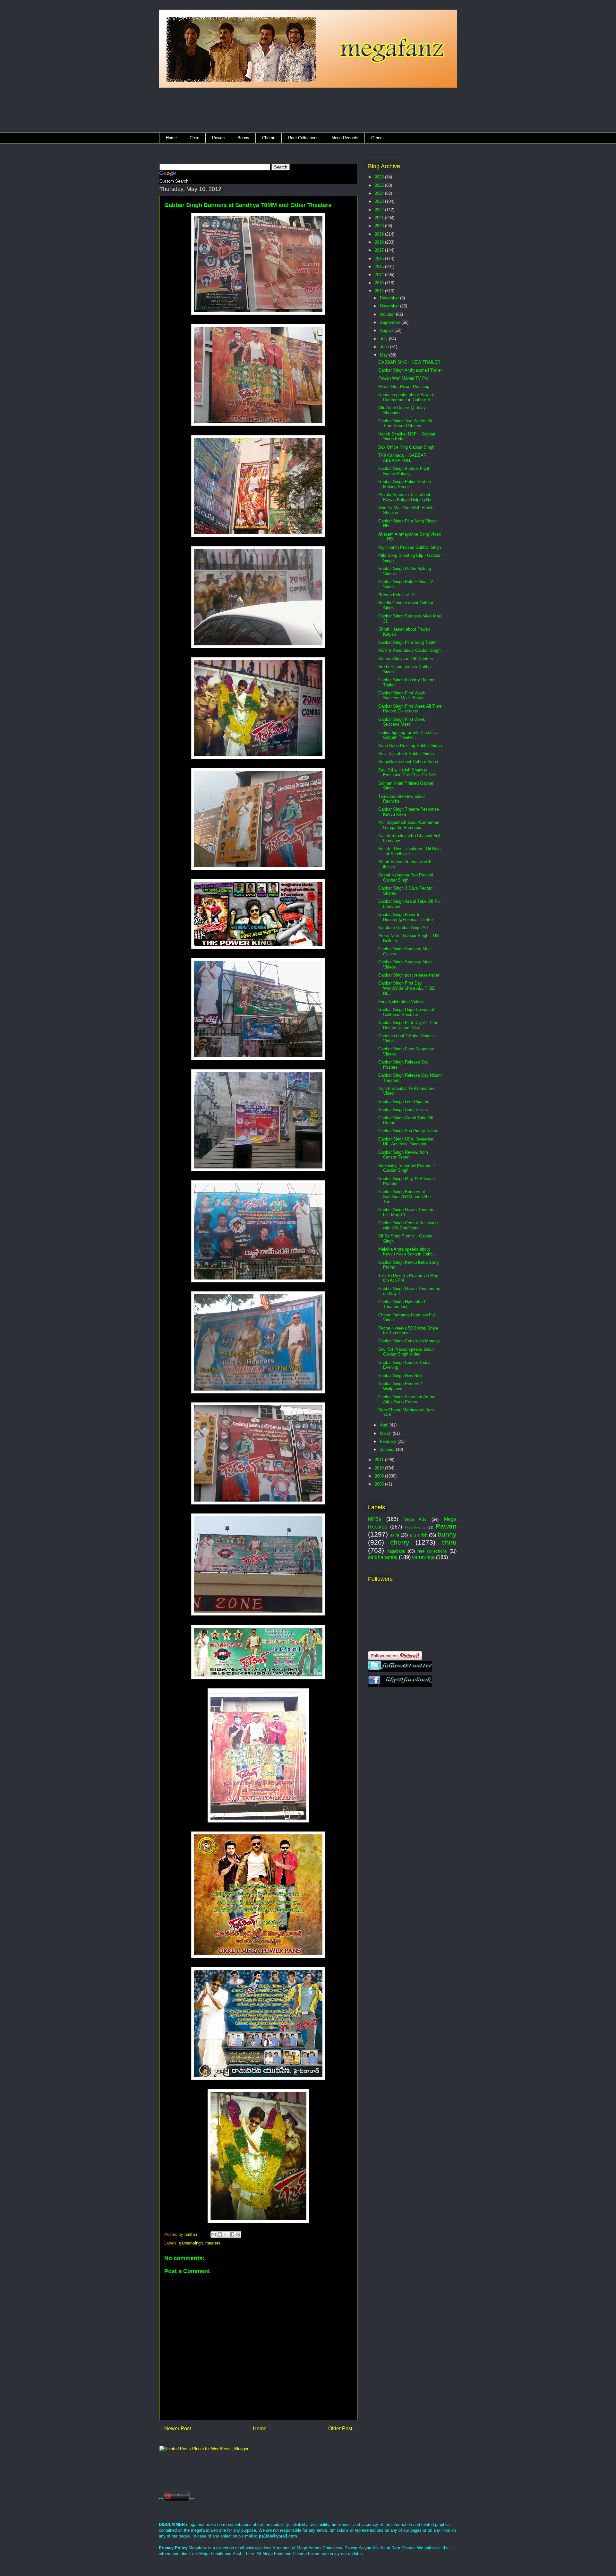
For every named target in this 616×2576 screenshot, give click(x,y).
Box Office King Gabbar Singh (406, 447)
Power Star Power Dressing (404, 387)
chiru (449, 1542)
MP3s (375, 1519)
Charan (269, 138)
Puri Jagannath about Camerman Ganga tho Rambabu (409, 825)
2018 (380, 242)
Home (171, 138)
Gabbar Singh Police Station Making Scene (405, 484)
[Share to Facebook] (232, 2235)
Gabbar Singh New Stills (401, 1376)
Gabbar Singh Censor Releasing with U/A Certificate (408, 1225)
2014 (380, 275)
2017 (380, 250)
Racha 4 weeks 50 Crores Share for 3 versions (408, 1331)
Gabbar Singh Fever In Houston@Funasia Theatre (406, 917)
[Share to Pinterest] (238, 2235)
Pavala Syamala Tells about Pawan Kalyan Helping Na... (407, 497)
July (384, 339)
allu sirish (418, 1535)
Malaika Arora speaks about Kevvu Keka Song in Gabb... (407, 1252)
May (385, 355)
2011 (380, 1460)
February (389, 1441)
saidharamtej (383, 1557)
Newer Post (178, 2429)
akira (395, 1535)
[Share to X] (226, 2235)
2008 (380, 1484)
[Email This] (214, 2235)
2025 (380, 185)
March (386, 1433)
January (388, 1449)
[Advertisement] (286, 112)
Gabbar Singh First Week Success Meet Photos (402, 696)
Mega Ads (415, 1519)
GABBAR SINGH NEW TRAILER (409, 362)
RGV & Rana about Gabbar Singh (409, 650)
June (385, 347)
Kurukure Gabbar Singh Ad (403, 928)
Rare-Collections (303, 138)
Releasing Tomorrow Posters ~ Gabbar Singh (407, 1168)
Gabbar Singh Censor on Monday (409, 1341)
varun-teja (423, 1557)
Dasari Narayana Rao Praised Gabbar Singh (406, 878)
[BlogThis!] (220, 2235)
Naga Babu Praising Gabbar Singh (410, 746)
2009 (380, 1476)
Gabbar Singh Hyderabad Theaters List (402, 1304)
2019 (380, 234)
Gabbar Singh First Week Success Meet (402, 722)
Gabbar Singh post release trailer (409, 975)
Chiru (194, 138)
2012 (380, 291)
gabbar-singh (191, 2243)
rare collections (432, 1551)
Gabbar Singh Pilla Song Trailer (407, 642)
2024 (380, 193)
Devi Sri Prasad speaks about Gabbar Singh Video (406, 1352)
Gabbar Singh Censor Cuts (403, 1110)
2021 (380, 218)
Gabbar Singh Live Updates (404, 1102)
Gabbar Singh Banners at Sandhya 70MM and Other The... (405, 1197)
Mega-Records (345, 138)
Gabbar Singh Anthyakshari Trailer (410, 370)
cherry (400, 1542)
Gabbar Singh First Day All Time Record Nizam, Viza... (408, 1025)
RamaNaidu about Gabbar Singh (408, 762)
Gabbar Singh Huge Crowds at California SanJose (406, 1012)
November (390, 306)
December (390, 298)
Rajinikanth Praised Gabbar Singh (410, 547)
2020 (380, 226)
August (387, 330)
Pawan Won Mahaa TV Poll (404, 378)
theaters (213, 2243)
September (391, 322)
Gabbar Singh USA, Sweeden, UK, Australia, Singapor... (406, 1142)
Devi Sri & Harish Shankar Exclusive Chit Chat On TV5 (407, 773)
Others (377, 138)
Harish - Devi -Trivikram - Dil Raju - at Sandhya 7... (409, 851)
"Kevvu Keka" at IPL (398, 595)
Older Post (340, 2429)
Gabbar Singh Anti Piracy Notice (408, 1131)
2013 (380, 283)
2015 (380, 267)
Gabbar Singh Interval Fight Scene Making (404, 471)
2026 (380, 177)
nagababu (396, 1551)
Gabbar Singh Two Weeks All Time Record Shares (405, 423)
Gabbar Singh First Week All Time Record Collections (410, 709)
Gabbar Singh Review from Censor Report (403, 1155)
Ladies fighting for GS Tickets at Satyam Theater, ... (408, 735)
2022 (380, 210)
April (385, 1425)
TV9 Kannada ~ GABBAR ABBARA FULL (402, 458)
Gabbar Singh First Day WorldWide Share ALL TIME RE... (407, 988)
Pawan (218, 138)
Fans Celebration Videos (401, 1001)
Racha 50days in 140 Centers (406, 659)
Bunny (243, 138)
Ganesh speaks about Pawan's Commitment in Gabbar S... (407, 397)
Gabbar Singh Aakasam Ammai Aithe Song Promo (407, 1399)
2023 (380, 201)
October (388, 314)
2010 (380, 1468)
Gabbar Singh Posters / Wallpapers (400, 1386)
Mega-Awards (415, 1527)
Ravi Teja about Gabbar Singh (406, 754)
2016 (380, 258)
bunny (447, 1534)
